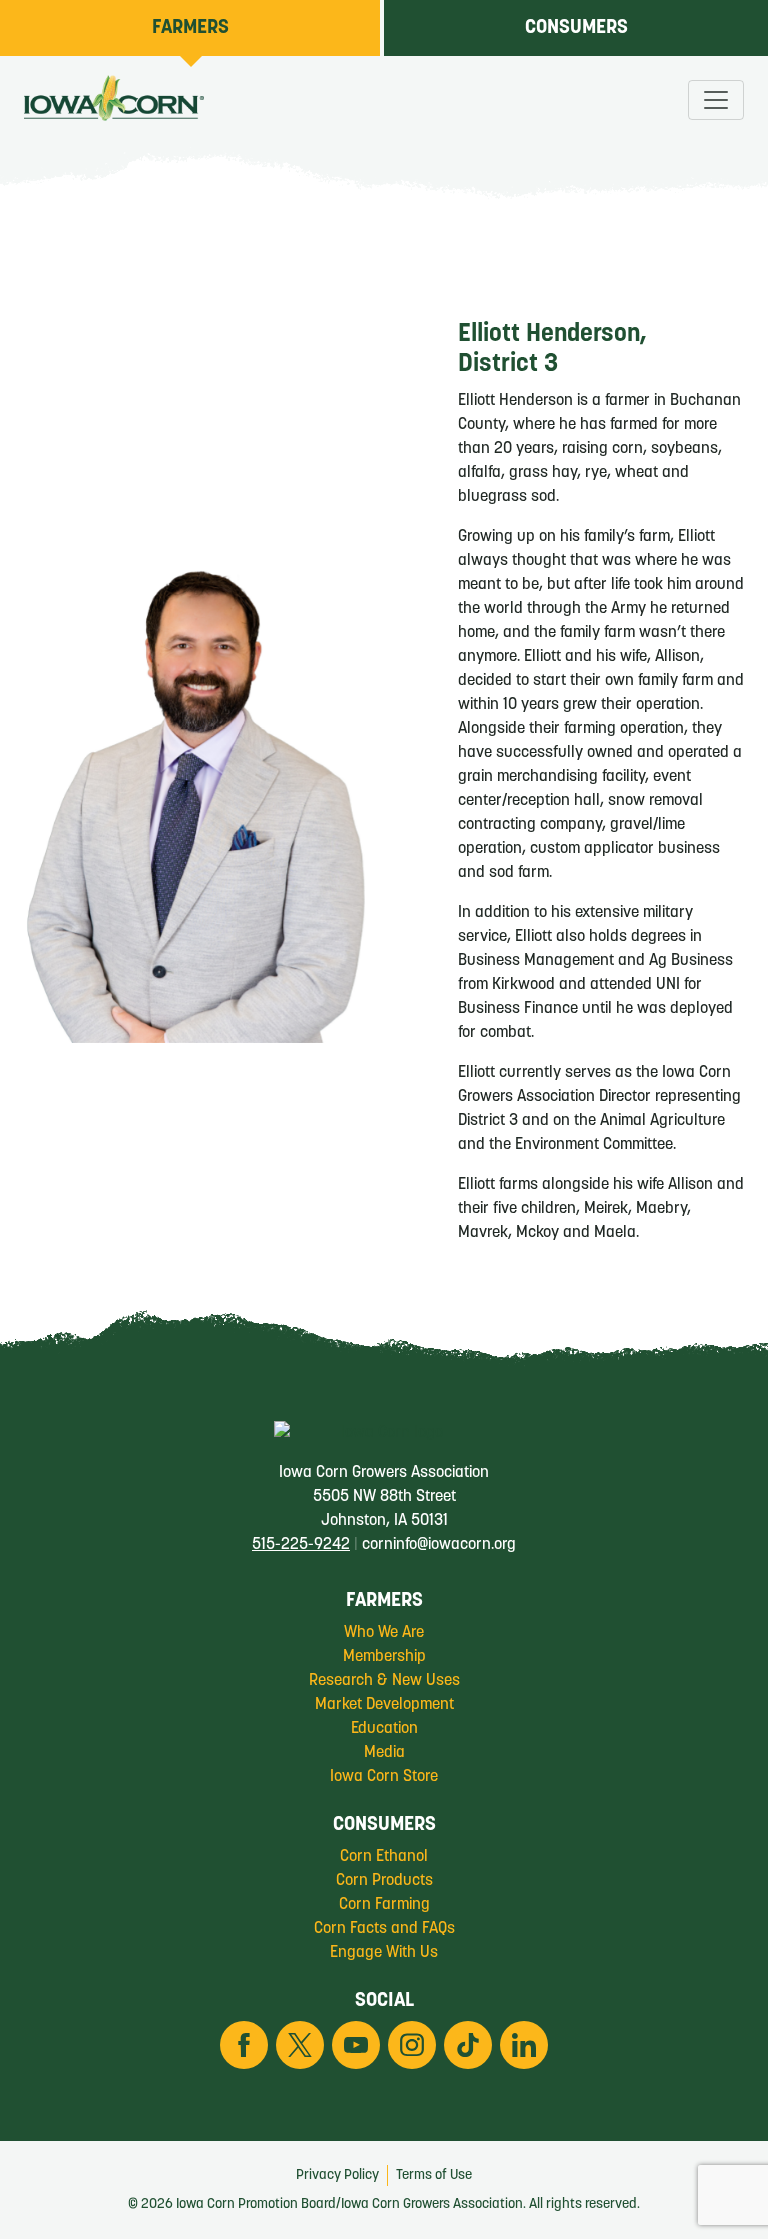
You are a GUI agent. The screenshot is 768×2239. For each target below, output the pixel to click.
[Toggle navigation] (716, 100)
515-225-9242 (301, 1545)
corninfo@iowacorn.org (439, 1545)
